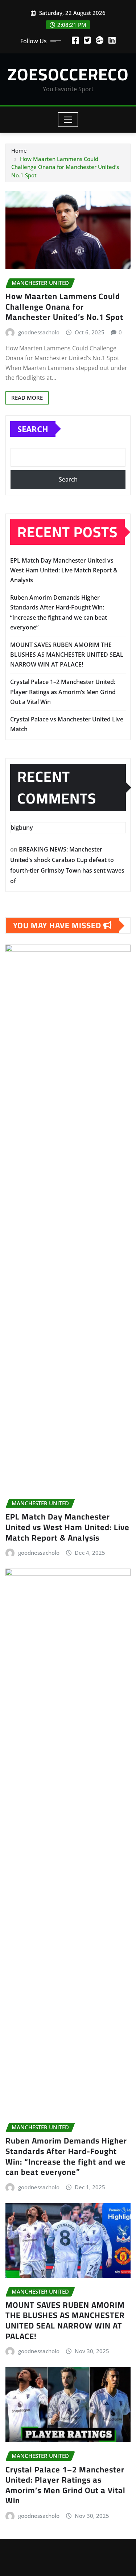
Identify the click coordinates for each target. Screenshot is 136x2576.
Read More (27, 398)
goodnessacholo (39, 332)
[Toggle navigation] (68, 120)
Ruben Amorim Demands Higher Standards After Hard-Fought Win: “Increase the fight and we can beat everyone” (66, 2156)
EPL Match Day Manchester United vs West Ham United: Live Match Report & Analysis (64, 570)
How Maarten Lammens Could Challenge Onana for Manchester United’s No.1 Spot (65, 167)
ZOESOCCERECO (68, 74)
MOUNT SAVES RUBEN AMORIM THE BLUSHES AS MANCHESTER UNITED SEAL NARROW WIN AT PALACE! (67, 655)
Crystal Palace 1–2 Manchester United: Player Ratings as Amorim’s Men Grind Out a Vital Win (63, 692)
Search (33, 429)
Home (19, 150)
